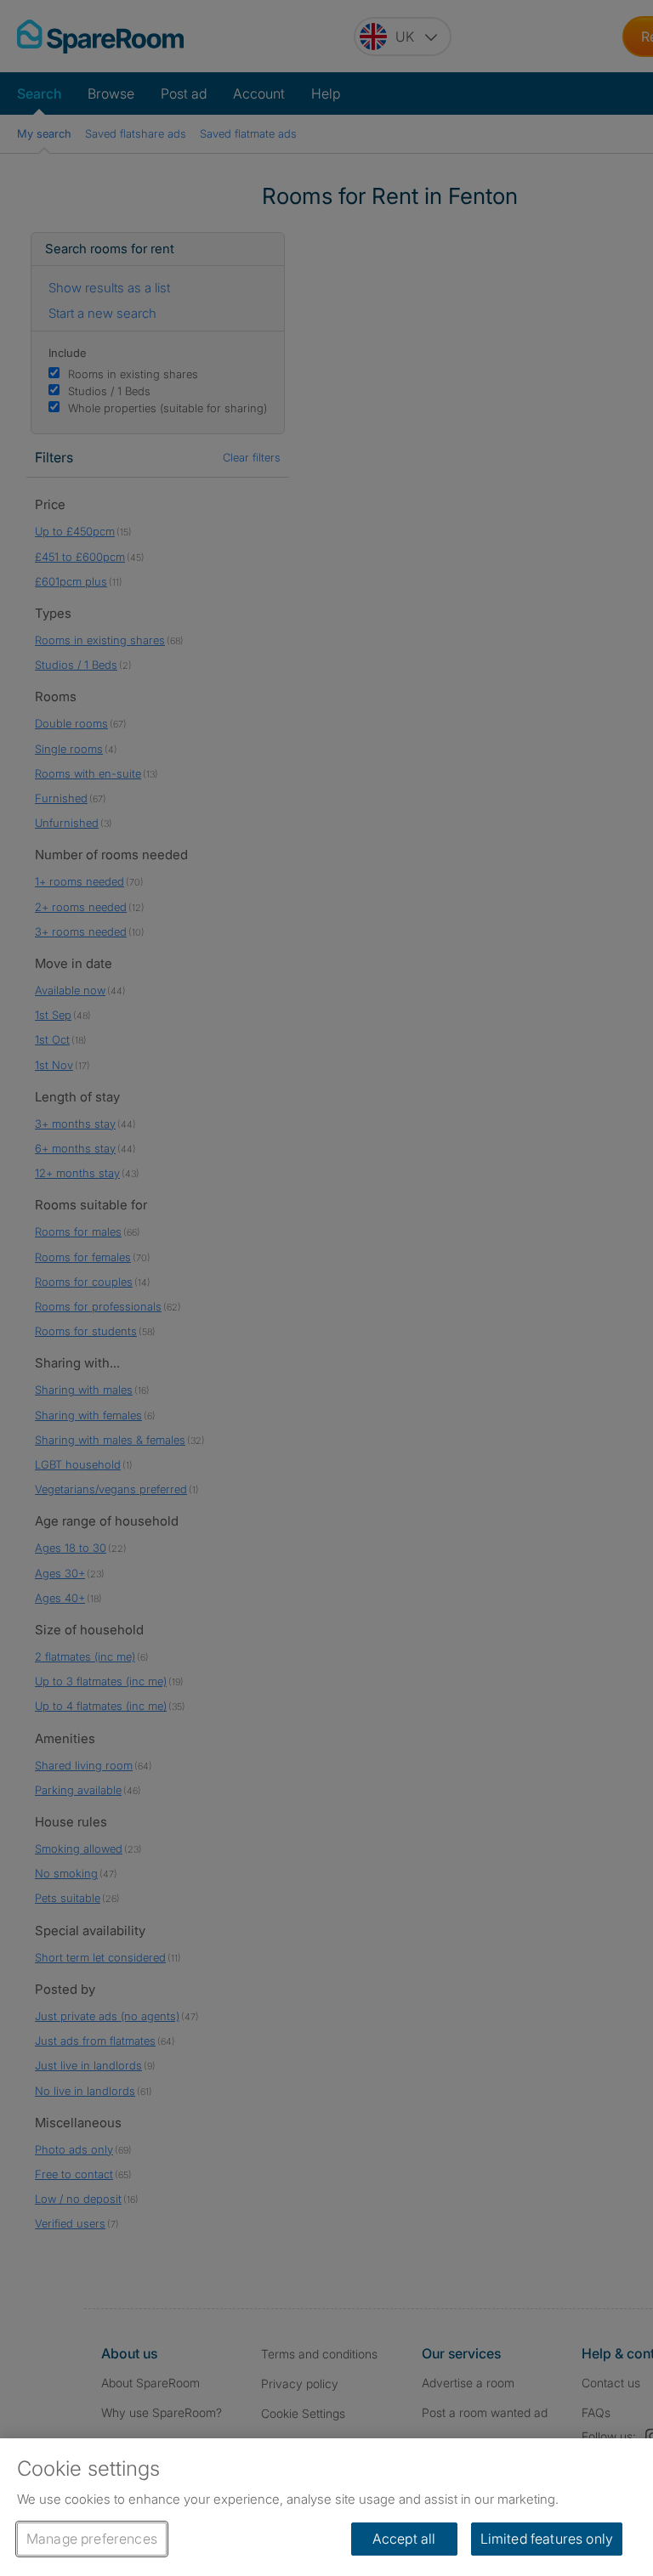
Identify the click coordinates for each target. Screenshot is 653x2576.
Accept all (404, 2539)
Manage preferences (92, 2539)
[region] (326, 2507)
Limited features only (547, 2539)
